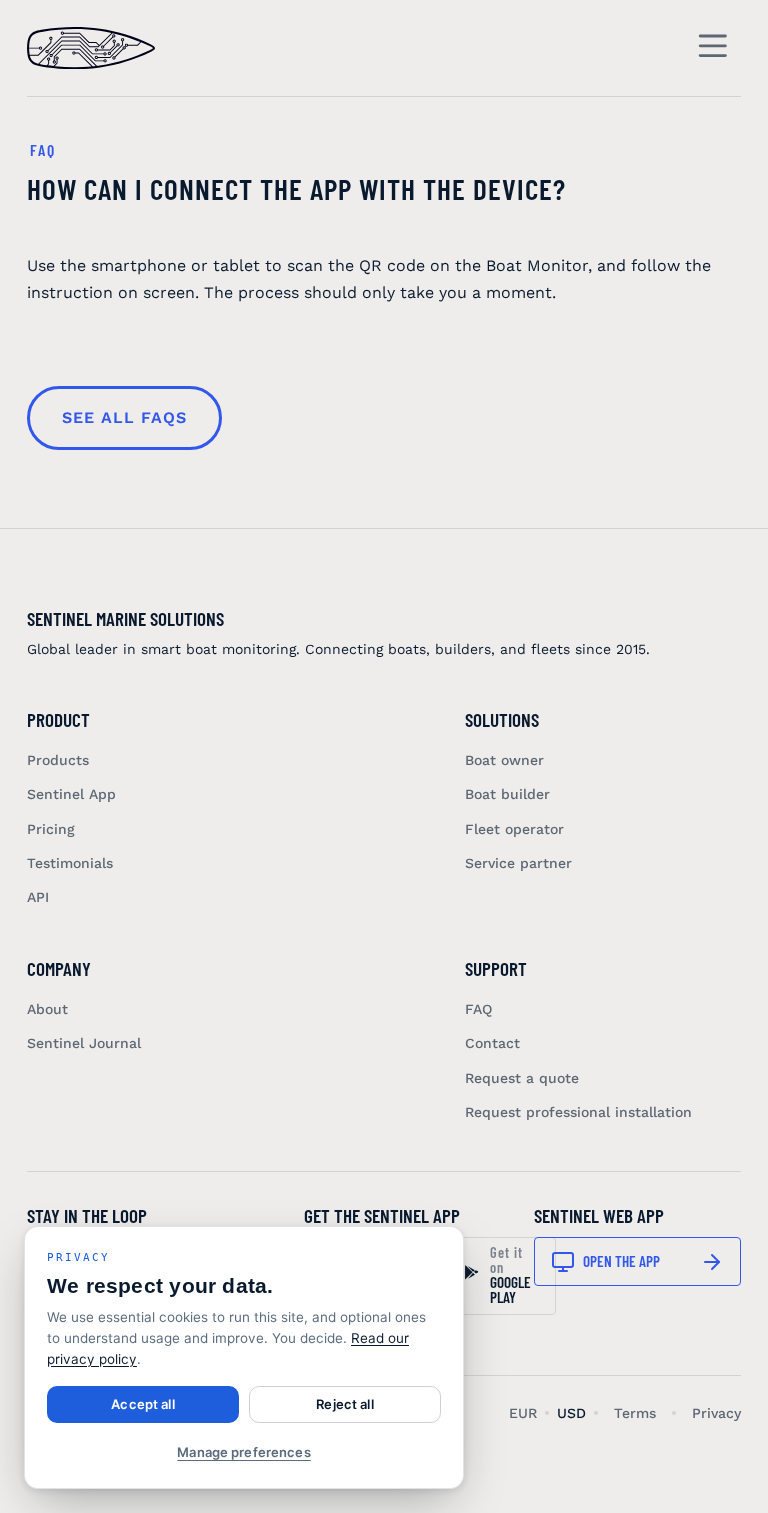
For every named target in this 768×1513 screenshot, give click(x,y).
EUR (523, 1413)
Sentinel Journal (84, 1043)
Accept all (142, 1404)
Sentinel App (71, 794)
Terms (635, 1413)
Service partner (518, 863)
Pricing (51, 829)
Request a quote (522, 1078)
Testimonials (70, 863)
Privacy (716, 1413)
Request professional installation (578, 1112)
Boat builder (507, 794)
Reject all (344, 1404)
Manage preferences (243, 1452)
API (38, 897)
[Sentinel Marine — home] (91, 48)
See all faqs (124, 417)
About (47, 1009)
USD (571, 1413)
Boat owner (504, 760)
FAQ (478, 1009)
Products (58, 760)
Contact (492, 1043)
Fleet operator (514, 829)
